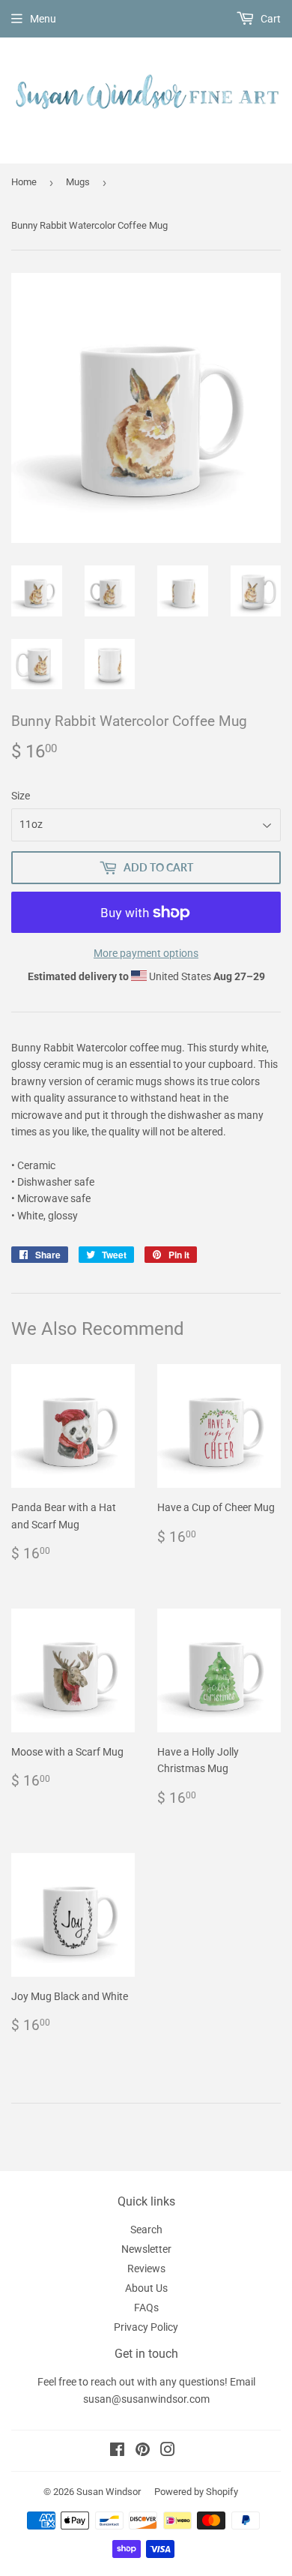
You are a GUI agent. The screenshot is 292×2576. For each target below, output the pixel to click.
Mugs (78, 182)
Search (146, 2230)
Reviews (146, 2269)
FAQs (146, 2308)
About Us (146, 2288)
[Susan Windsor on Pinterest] (143, 2452)
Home (24, 182)
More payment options (146, 953)
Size (21, 796)
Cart (270, 19)
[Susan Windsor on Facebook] (117, 2452)
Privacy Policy (146, 2327)
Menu (43, 19)
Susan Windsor (109, 2492)
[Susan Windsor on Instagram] (168, 2452)
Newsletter (146, 2249)
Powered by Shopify (196, 2492)
